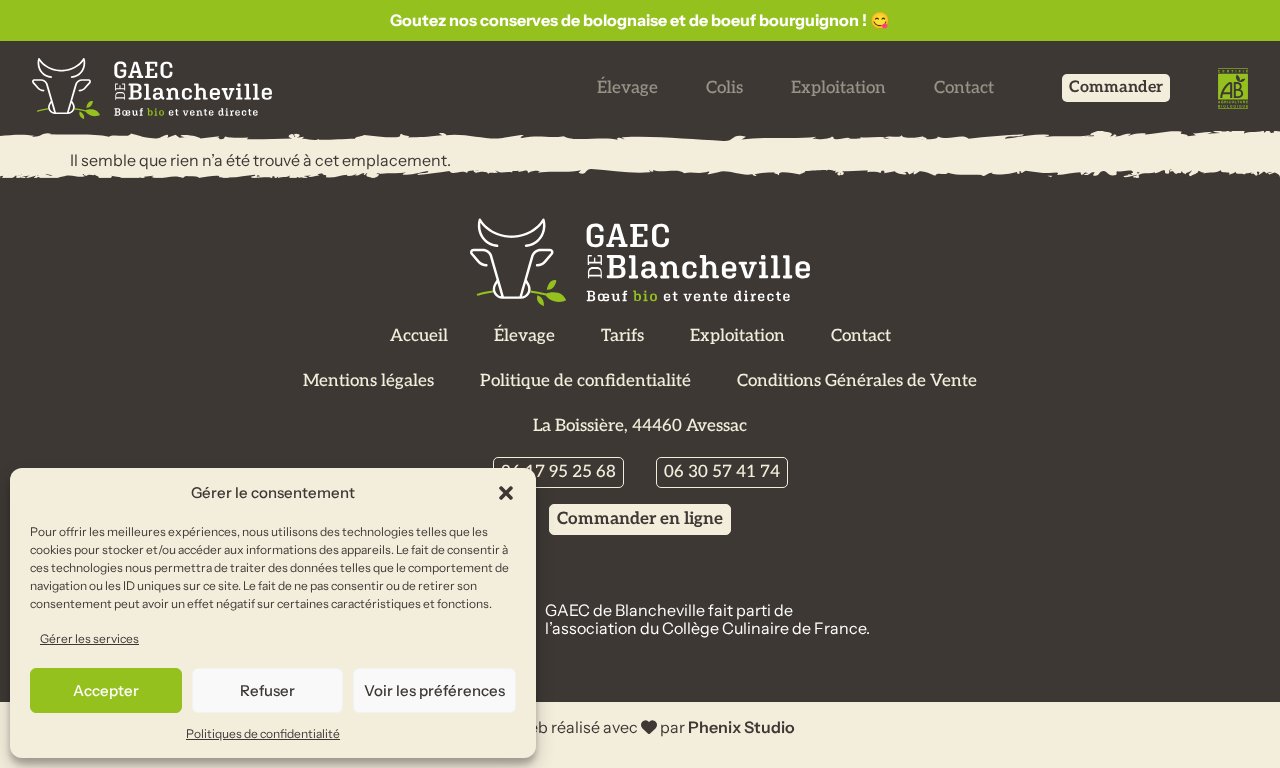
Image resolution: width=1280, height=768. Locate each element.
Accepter (106, 690)
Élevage (627, 88)
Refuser (267, 690)
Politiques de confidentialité (263, 733)
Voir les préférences (434, 690)
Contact (964, 88)
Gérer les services (89, 638)
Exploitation (838, 88)
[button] (506, 493)
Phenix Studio (741, 727)
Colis (724, 88)
